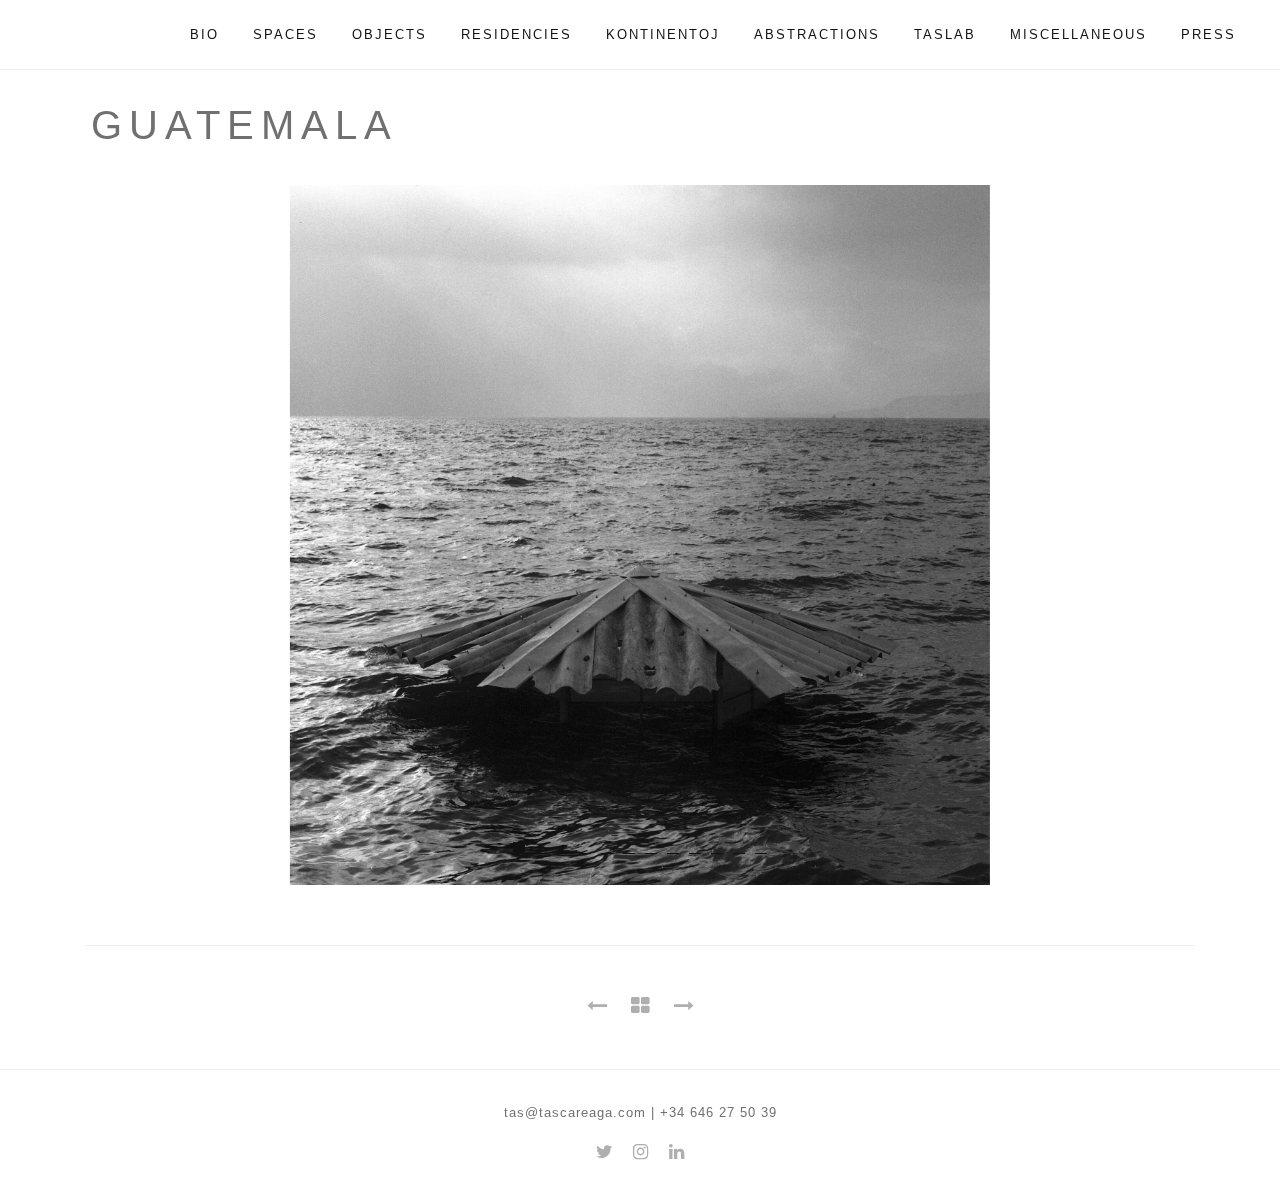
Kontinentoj (663, 34)
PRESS (1208, 34)
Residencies (516, 34)
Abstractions (817, 34)
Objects (389, 34)
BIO (204, 34)
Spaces (285, 34)
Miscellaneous (1078, 34)
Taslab (945, 34)
